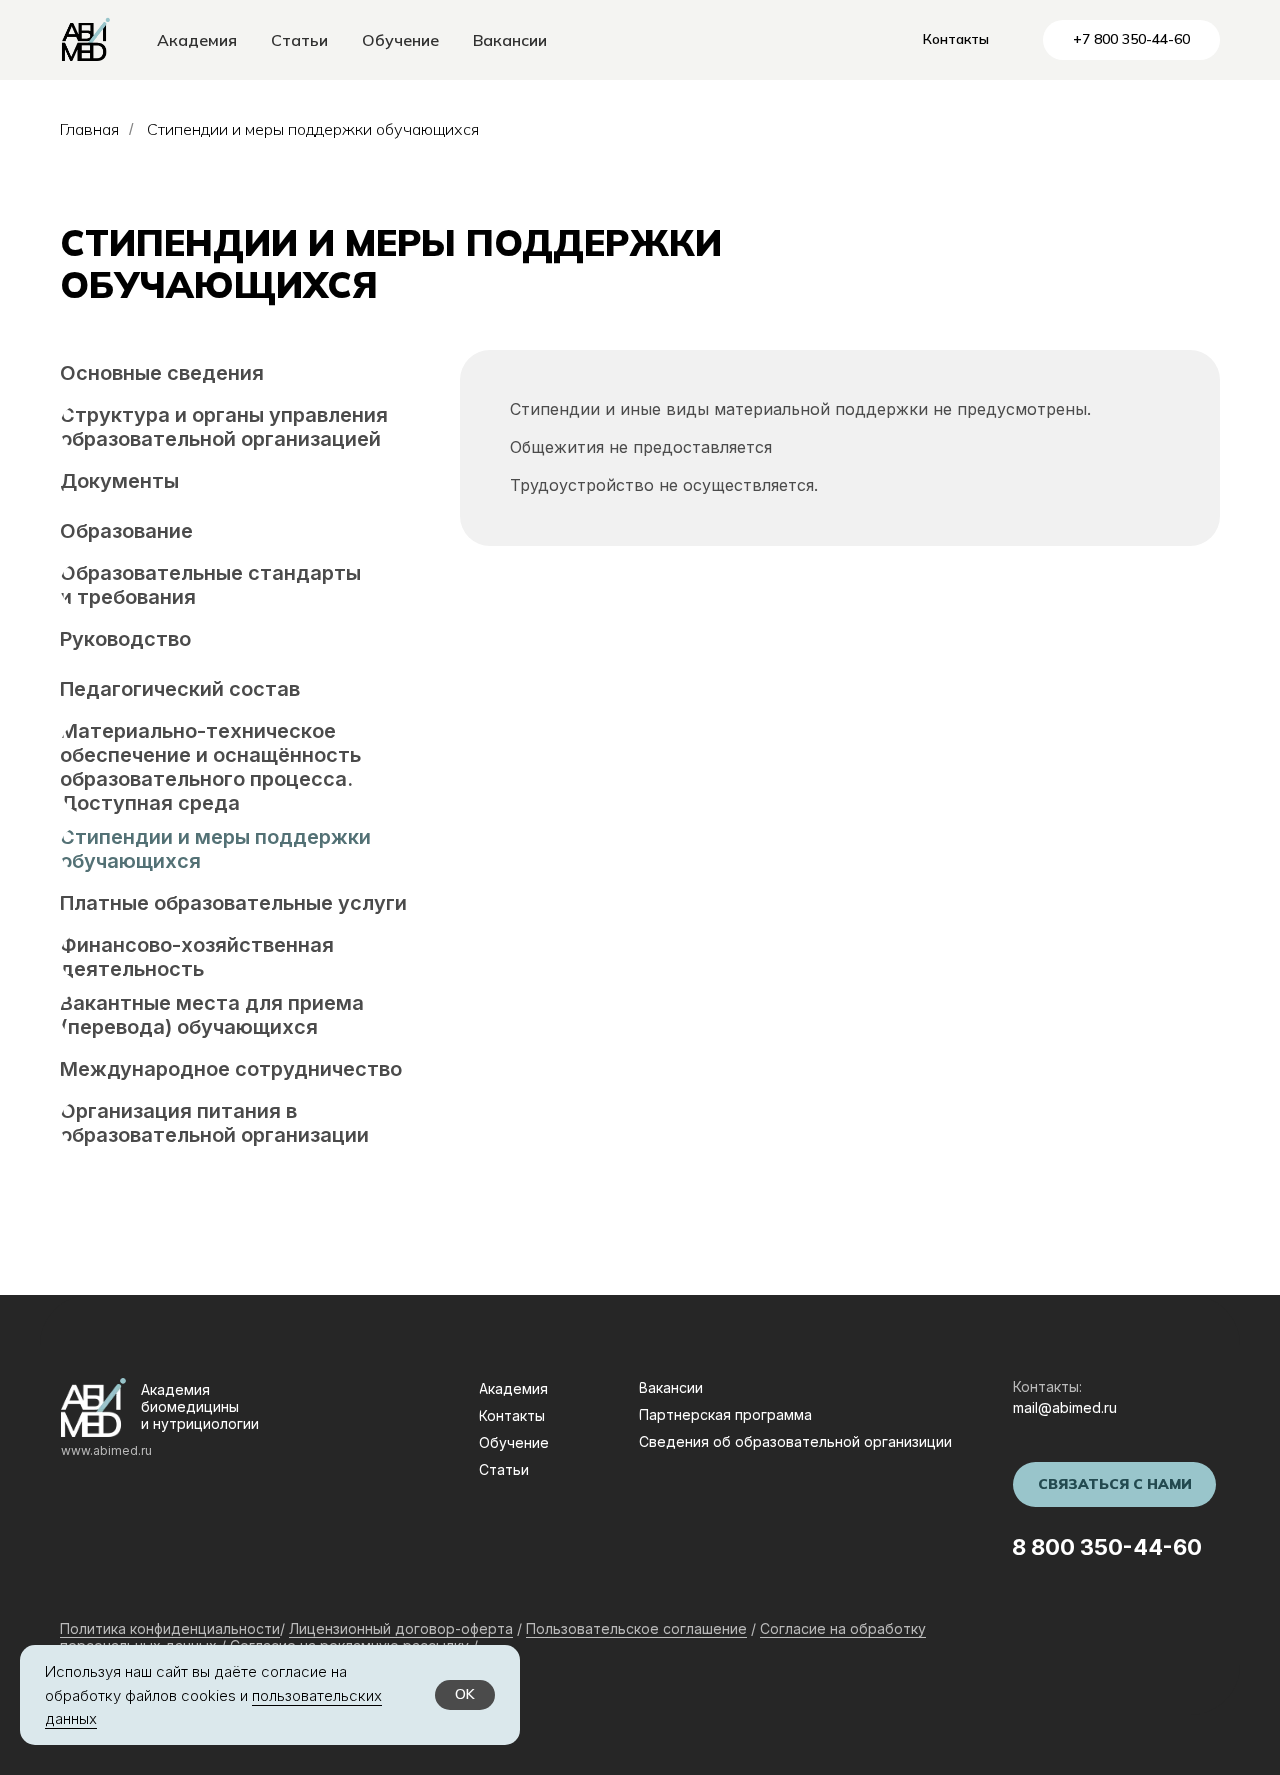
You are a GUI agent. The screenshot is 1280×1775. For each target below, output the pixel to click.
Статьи (299, 40)
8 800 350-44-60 (1107, 1547)
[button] (1114, 1484)
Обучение (400, 40)
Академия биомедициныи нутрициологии (200, 1406)
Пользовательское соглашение (636, 1628)
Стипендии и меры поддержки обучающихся (313, 129)
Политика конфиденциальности (170, 1628)
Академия (197, 40)
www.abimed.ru (106, 1450)
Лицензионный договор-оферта (401, 1628)
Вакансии (510, 40)
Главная (89, 129)
